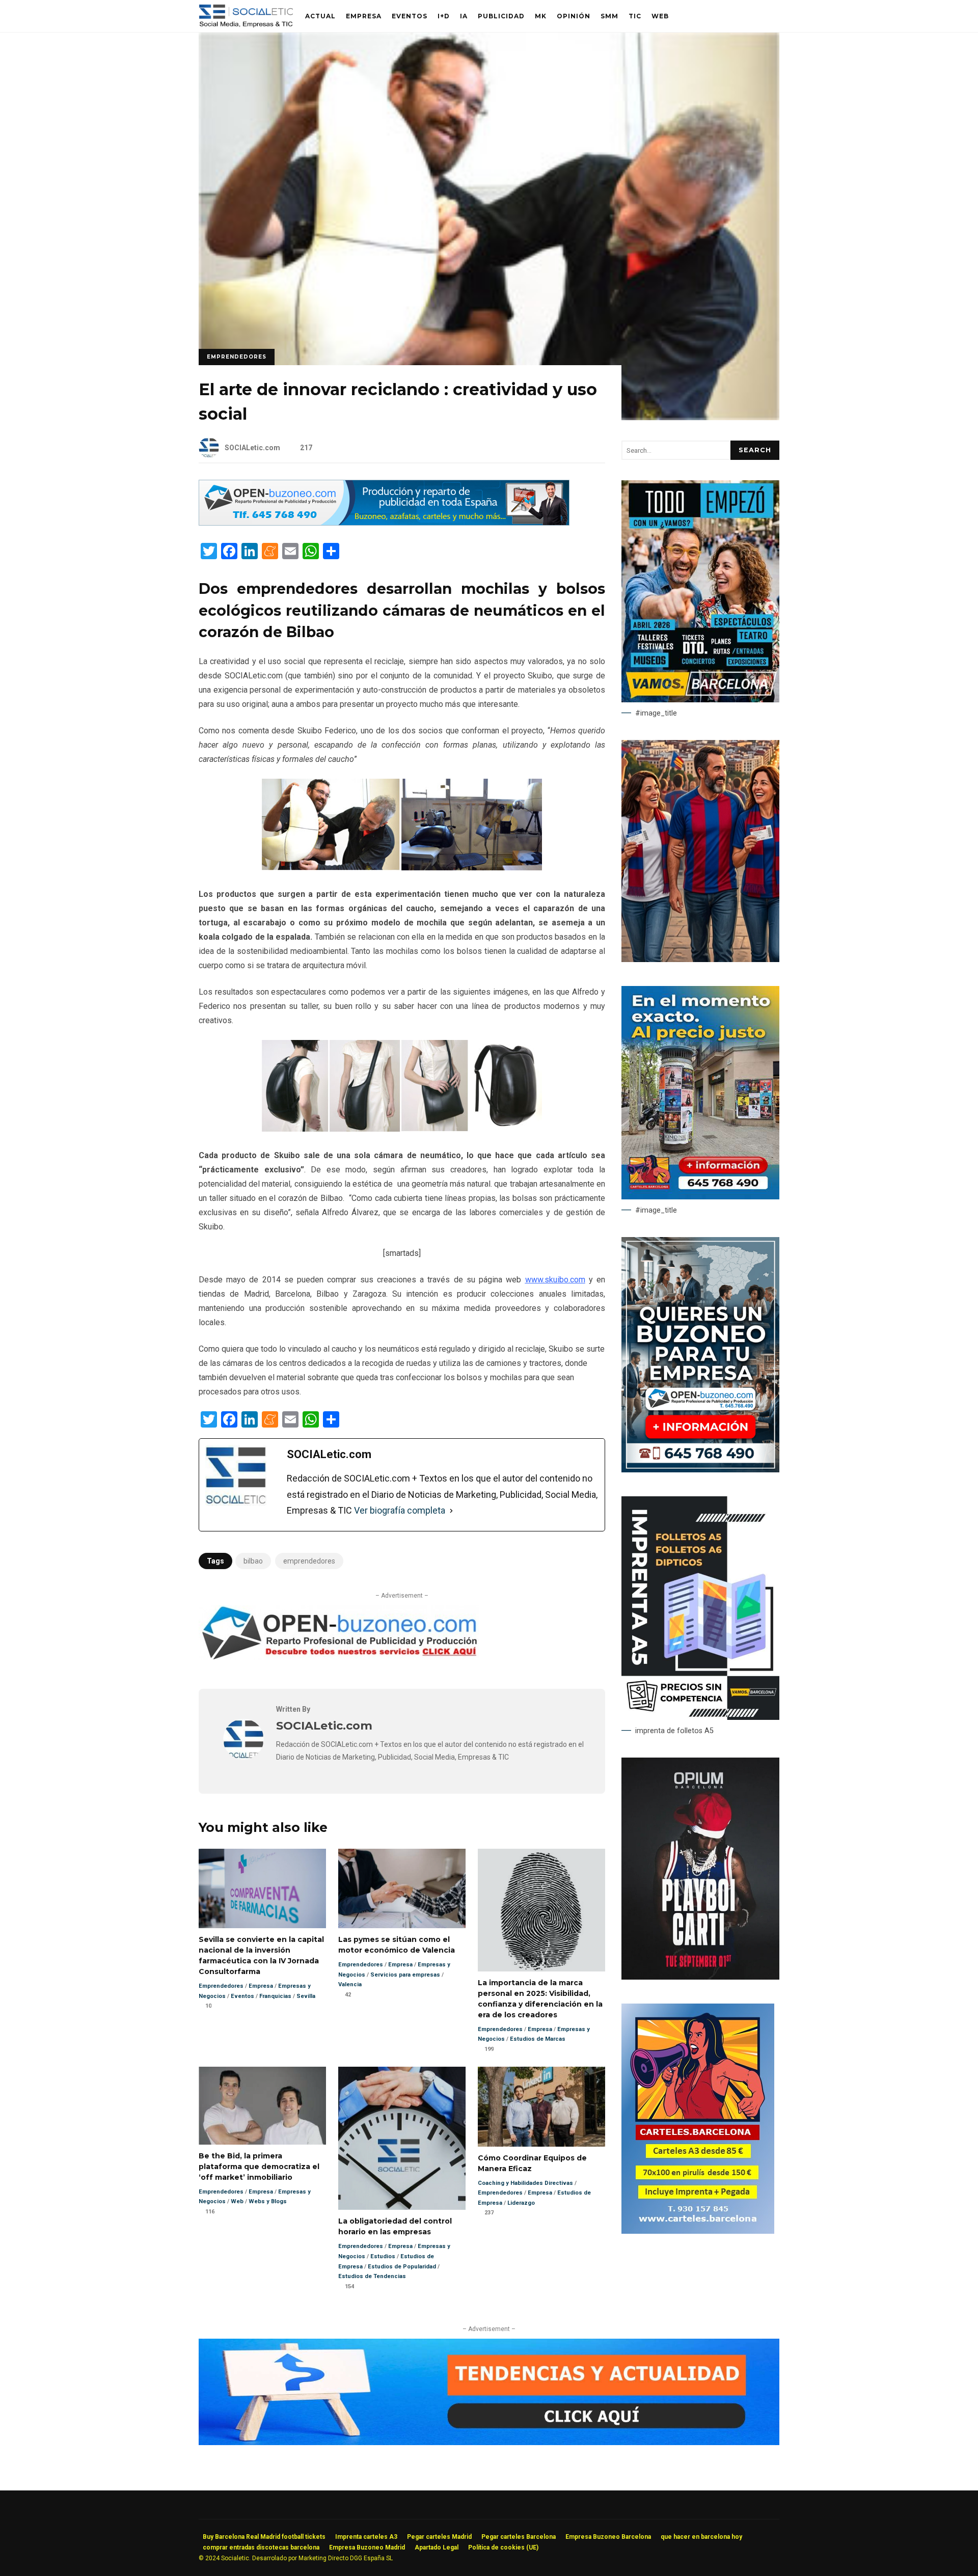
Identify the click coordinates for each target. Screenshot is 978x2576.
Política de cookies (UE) (503, 2547)
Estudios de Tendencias (372, 2276)
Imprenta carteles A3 (366, 2537)
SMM (609, 16)
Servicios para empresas (405, 1975)
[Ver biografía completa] (451, 1511)
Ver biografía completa (400, 1510)
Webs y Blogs (268, 2201)
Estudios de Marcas (538, 2039)
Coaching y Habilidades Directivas (525, 2183)
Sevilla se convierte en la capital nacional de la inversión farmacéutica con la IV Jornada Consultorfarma (262, 1888)
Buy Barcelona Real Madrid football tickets (264, 2537)
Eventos (410, 16)
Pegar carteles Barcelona (519, 2537)
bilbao (253, 1561)
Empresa (364, 16)
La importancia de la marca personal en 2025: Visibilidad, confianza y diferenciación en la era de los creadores (541, 1910)
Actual (320, 16)
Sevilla (306, 1996)
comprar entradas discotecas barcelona (261, 2547)
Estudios (383, 2256)
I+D (444, 16)
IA (464, 16)
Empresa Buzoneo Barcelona (608, 2537)
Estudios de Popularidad (402, 2267)
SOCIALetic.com (252, 448)
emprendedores (309, 1561)
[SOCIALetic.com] (243, 1757)
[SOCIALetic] (246, 19)
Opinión (574, 16)
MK (541, 16)
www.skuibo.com (555, 1280)
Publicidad (501, 16)
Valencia (350, 1984)
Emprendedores (237, 357)
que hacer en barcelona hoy (701, 2537)
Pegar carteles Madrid (439, 2537)
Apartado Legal (437, 2547)
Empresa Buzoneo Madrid (367, 2547)
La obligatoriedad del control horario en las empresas (402, 2139)
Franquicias (275, 1996)
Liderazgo (521, 2203)
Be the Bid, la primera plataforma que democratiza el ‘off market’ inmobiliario (262, 2106)
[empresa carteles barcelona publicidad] (698, 2231)
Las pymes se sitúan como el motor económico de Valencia (402, 1888)
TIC (635, 16)
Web (660, 16)
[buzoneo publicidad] (384, 523)
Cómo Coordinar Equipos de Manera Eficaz (541, 2107)
